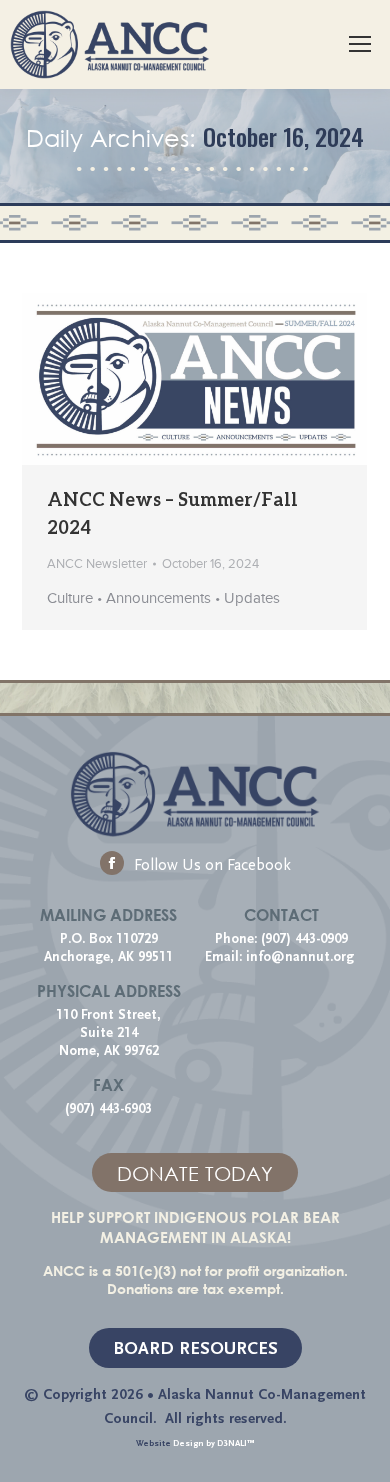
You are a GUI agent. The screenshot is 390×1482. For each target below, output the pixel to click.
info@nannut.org (302, 957)
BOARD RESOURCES (195, 1348)
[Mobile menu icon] (360, 44)
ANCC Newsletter (97, 563)
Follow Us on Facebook (212, 865)
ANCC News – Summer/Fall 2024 (172, 513)
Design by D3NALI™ (214, 1443)
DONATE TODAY (195, 1173)
